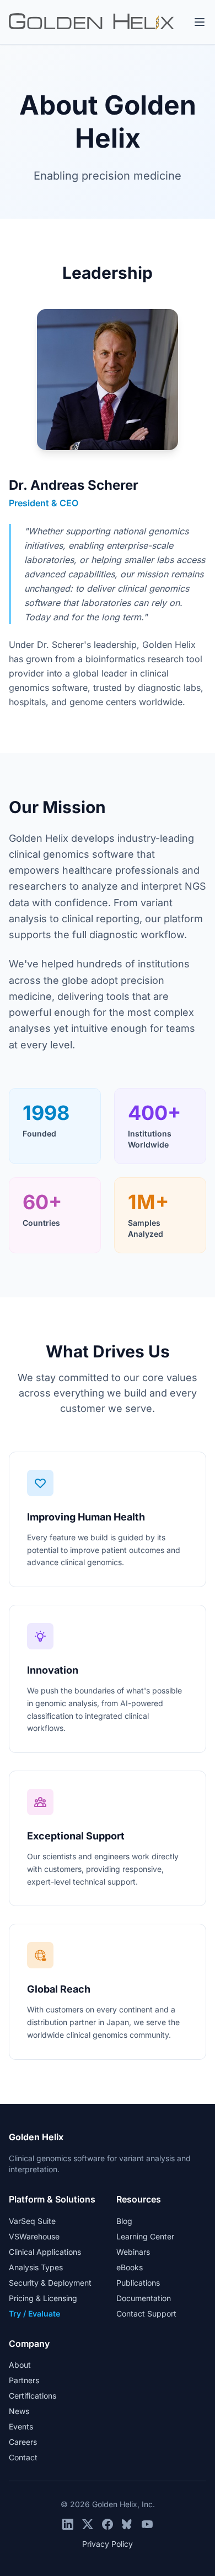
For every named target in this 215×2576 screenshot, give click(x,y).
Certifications (33, 2396)
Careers (23, 2442)
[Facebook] (108, 2524)
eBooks (130, 2267)
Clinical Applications (45, 2252)
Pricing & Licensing (43, 2298)
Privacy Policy (108, 2544)
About (20, 2365)
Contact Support (146, 2313)
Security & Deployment (50, 2283)
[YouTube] (147, 2524)
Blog (124, 2221)
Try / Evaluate (34, 2313)
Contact (23, 2457)
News (19, 2411)
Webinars (133, 2252)
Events (21, 2426)
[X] (88, 2524)
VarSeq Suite (32, 2221)
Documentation (144, 2298)
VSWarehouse (34, 2236)
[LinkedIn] (68, 2524)
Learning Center (145, 2236)
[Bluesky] (127, 2524)
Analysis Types (36, 2267)
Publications (138, 2283)
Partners (24, 2380)
